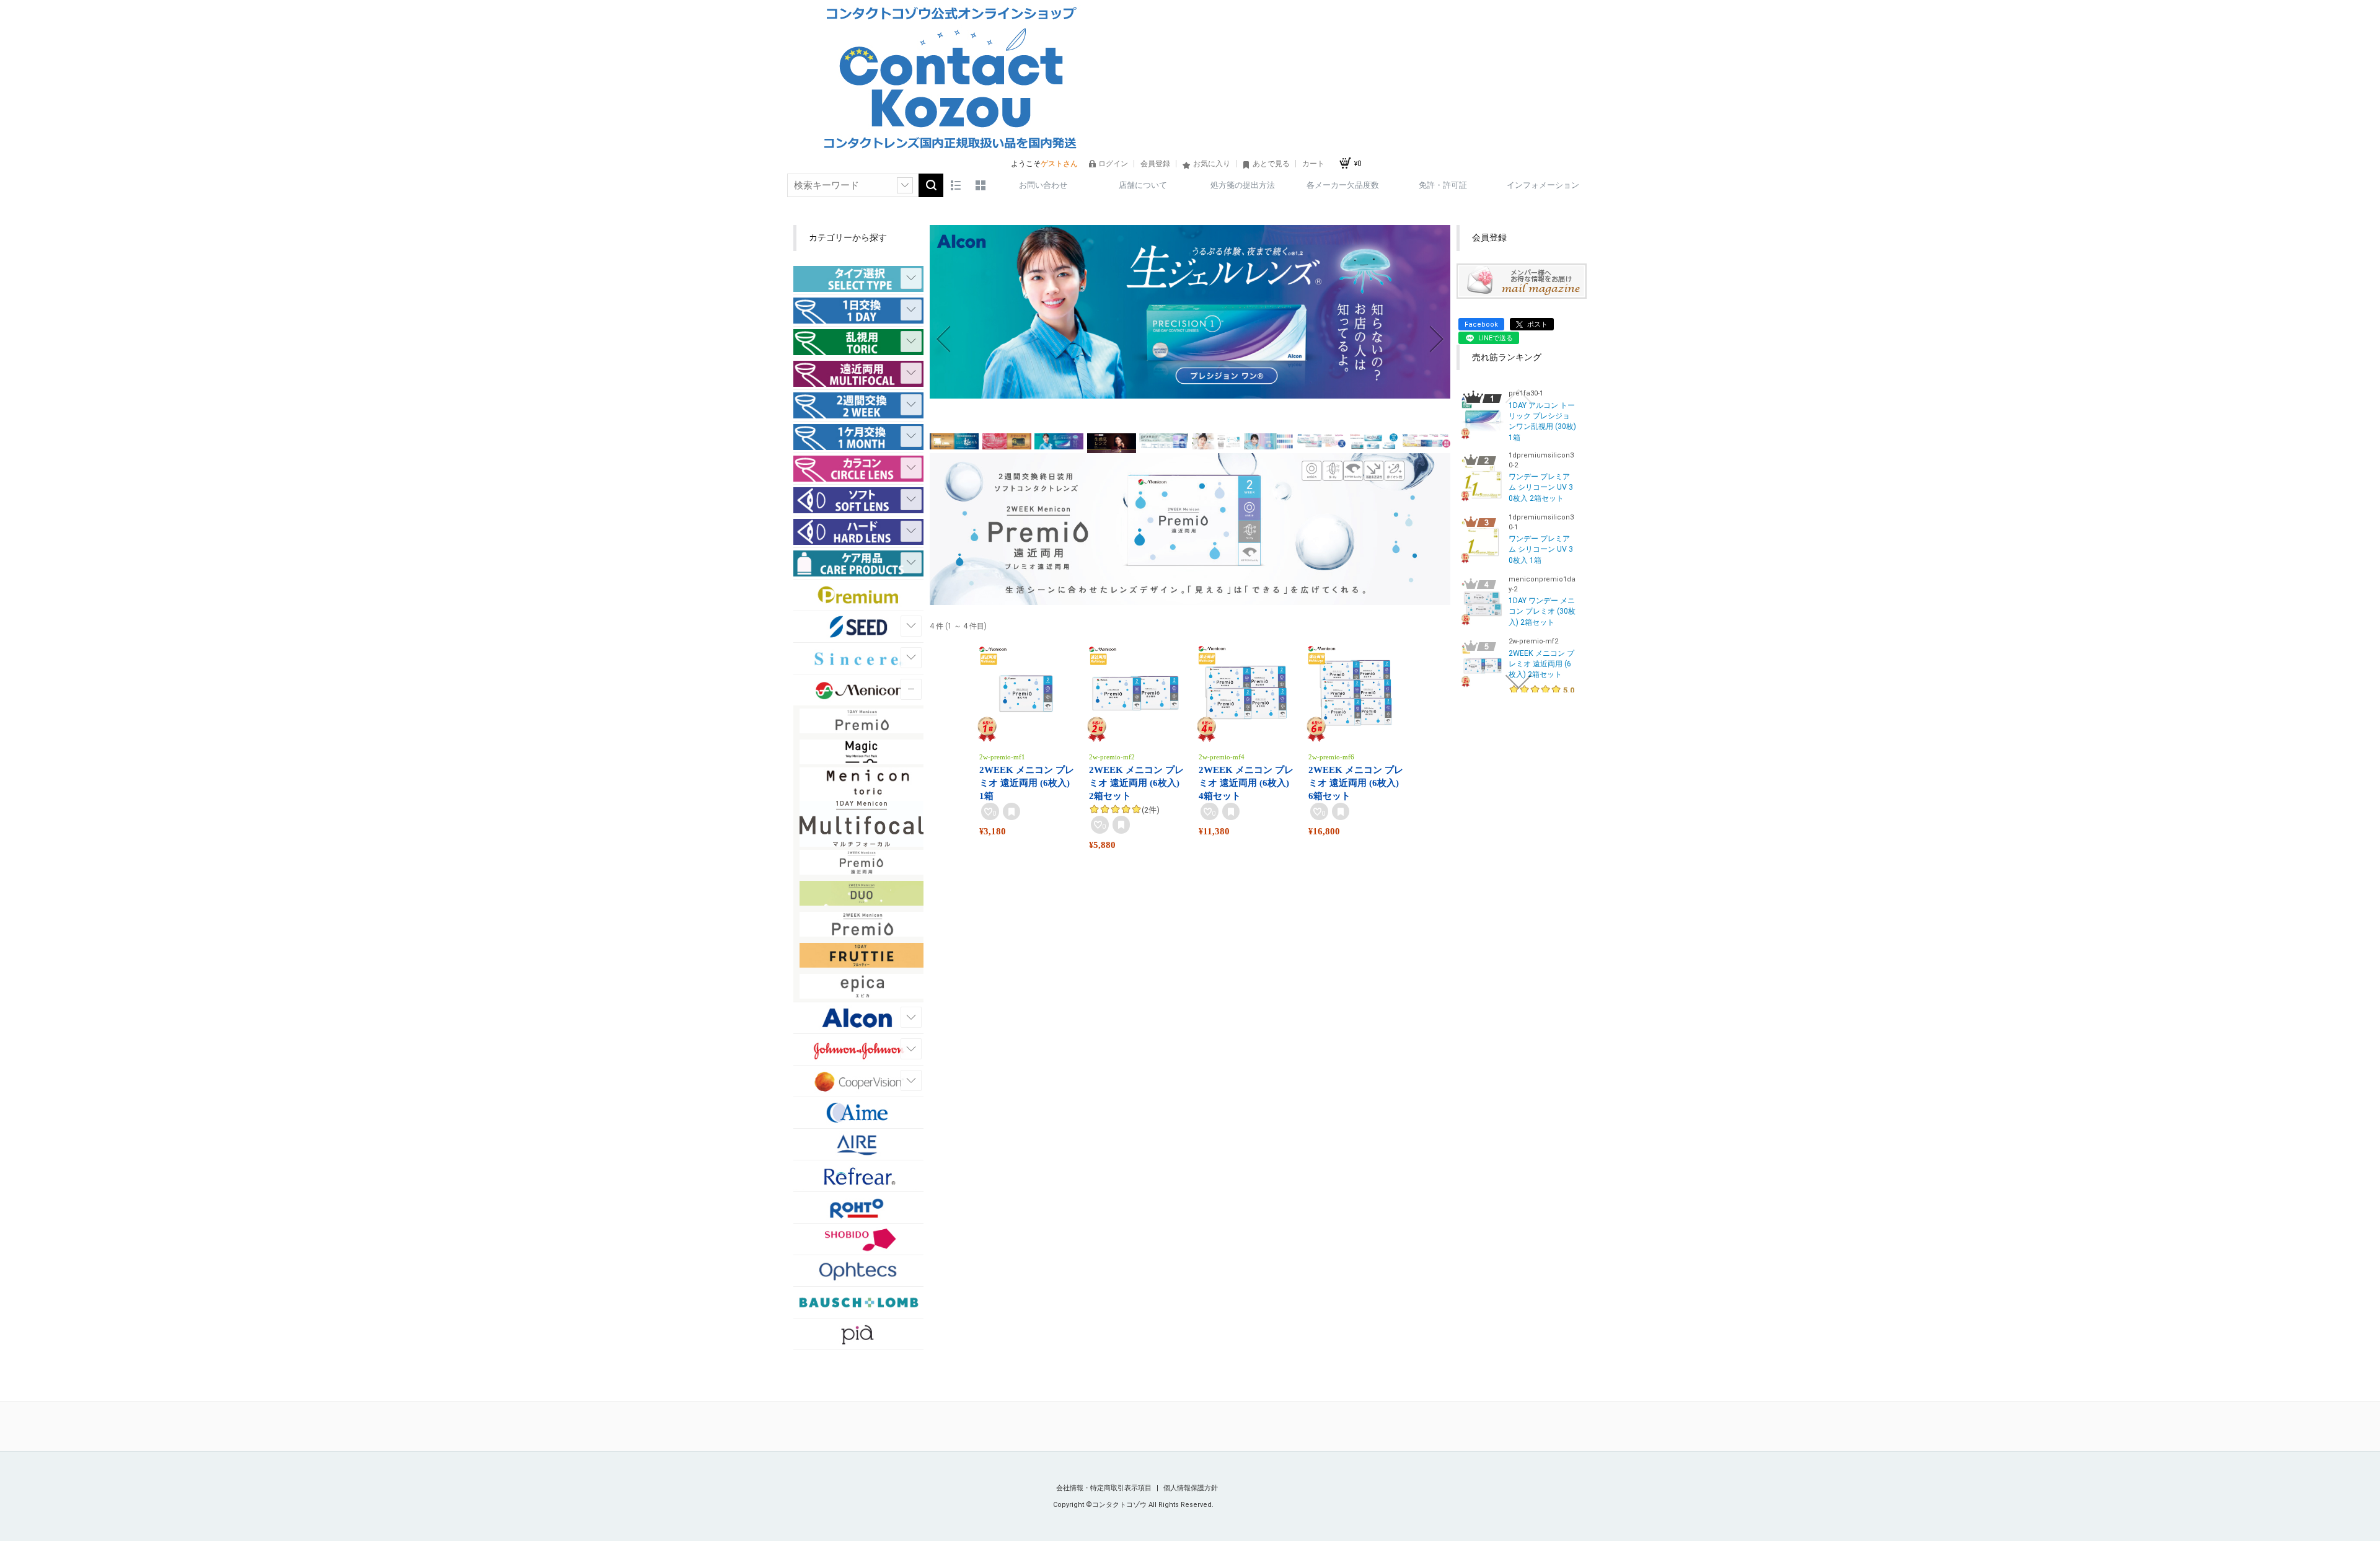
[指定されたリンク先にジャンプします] (1190, 392)
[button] (943, 339)
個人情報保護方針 (1191, 1488)
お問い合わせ (1043, 185)
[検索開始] (931, 185)
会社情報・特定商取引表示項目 (1105, 1488)
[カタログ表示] (981, 185)
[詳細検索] (905, 185)
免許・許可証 (1443, 185)
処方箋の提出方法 (1243, 185)
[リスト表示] (956, 185)
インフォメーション (1543, 185)
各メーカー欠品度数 (1343, 185)
